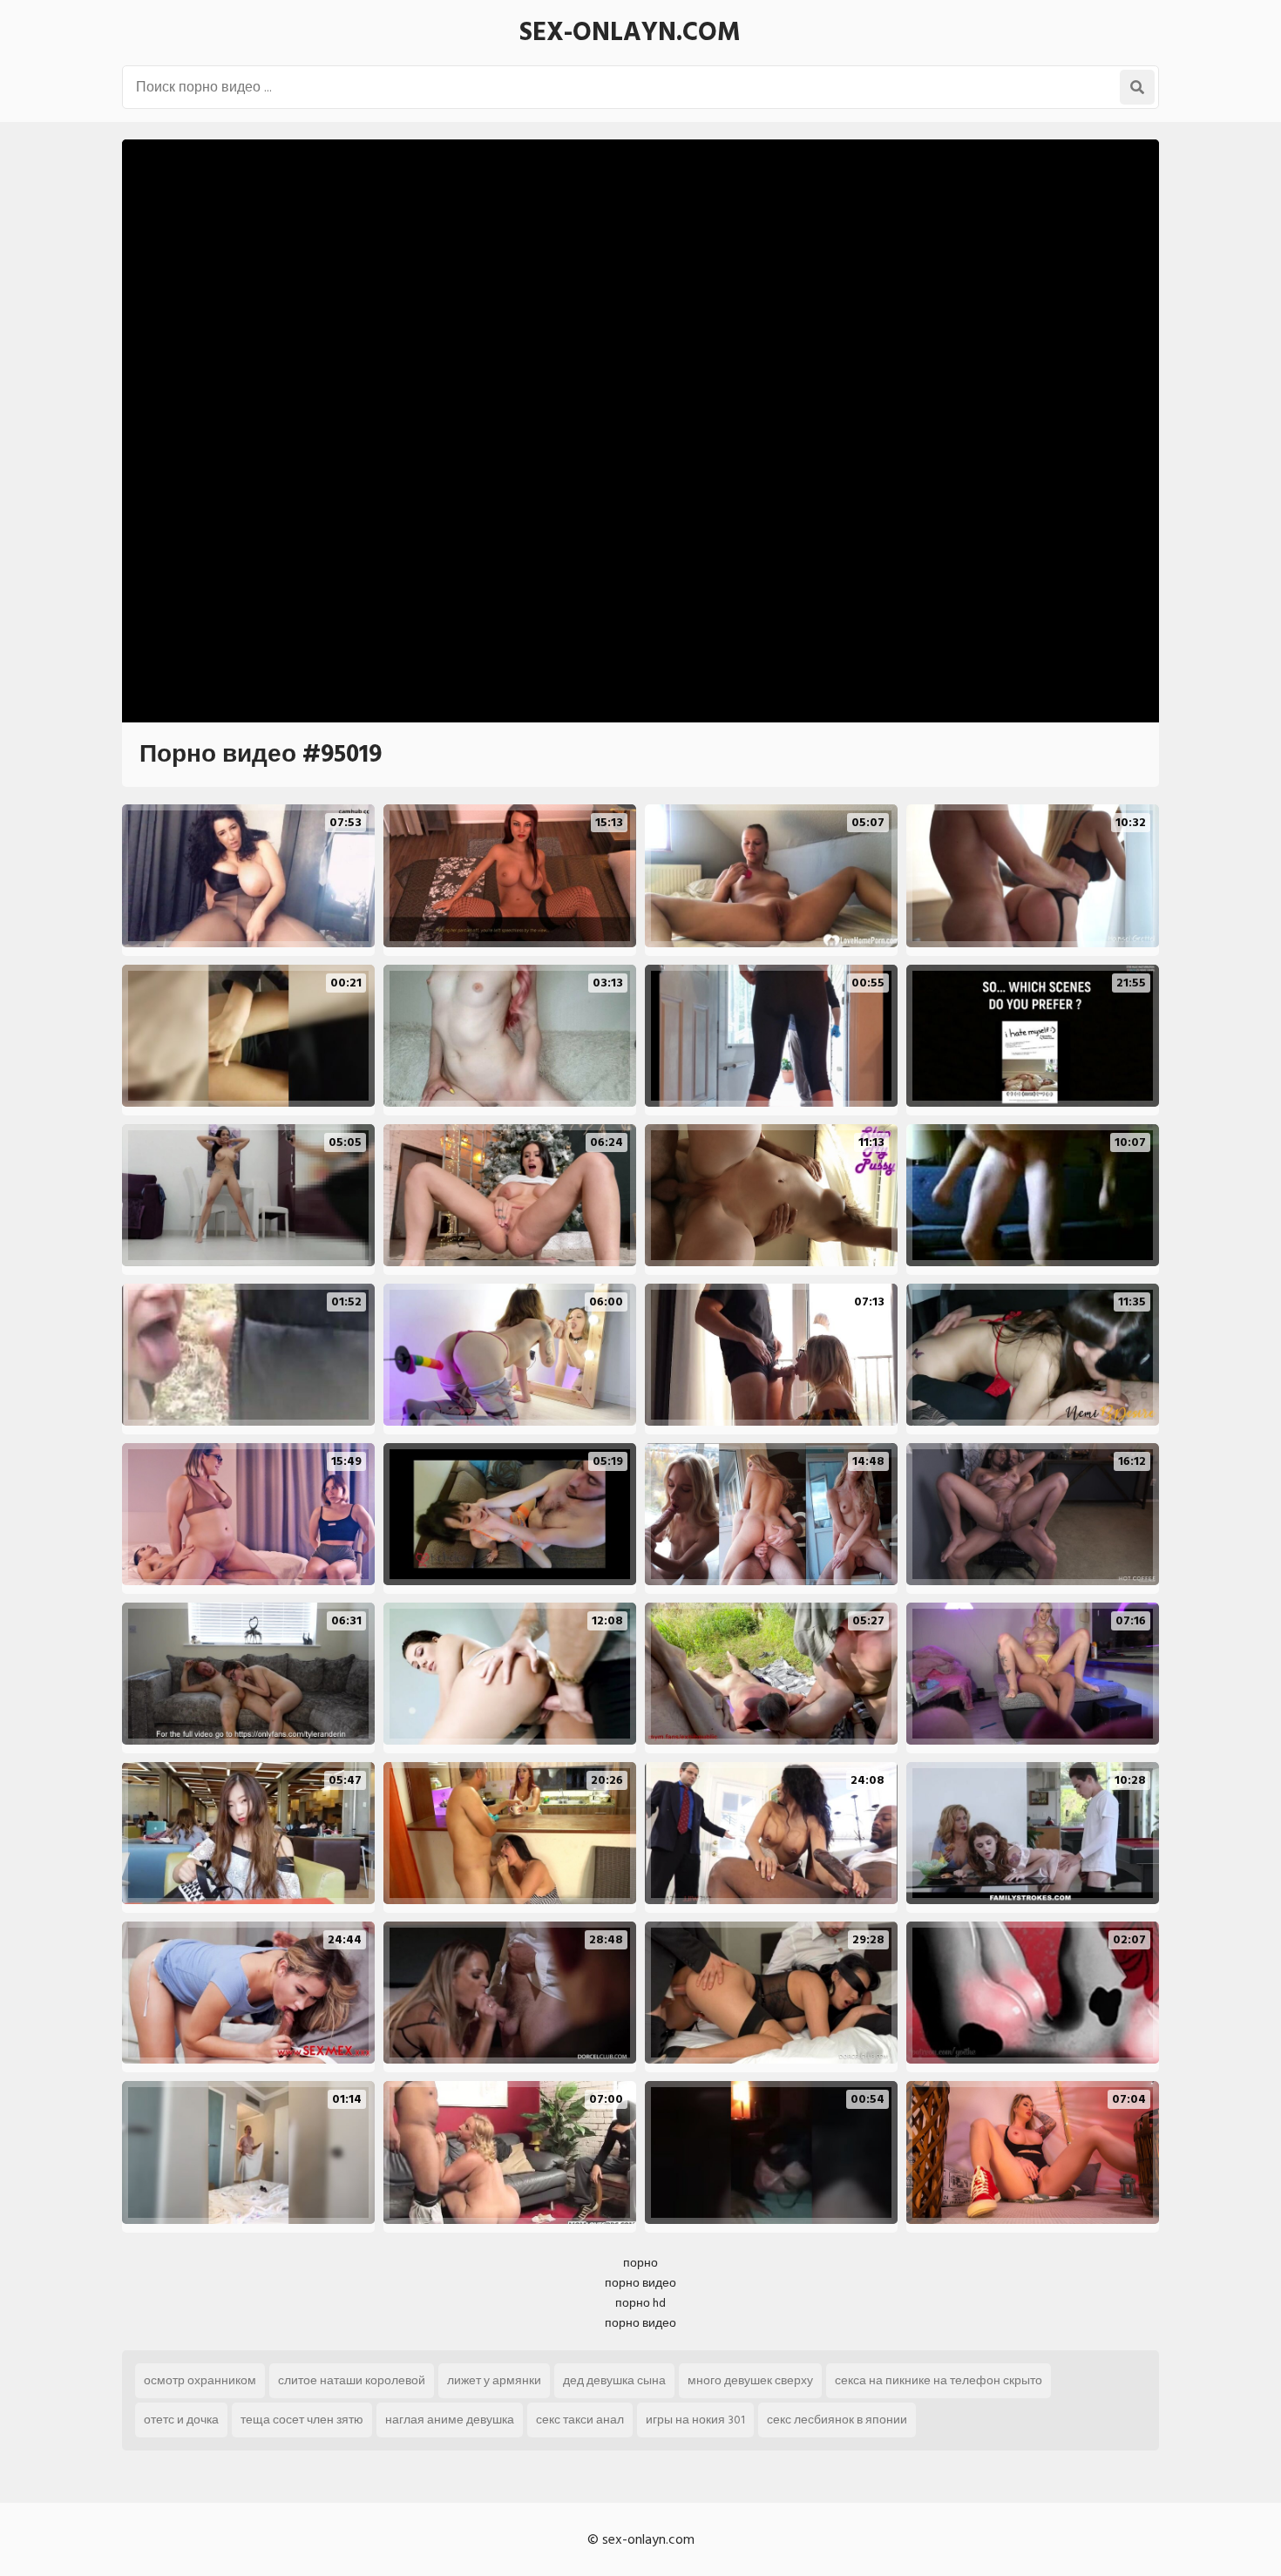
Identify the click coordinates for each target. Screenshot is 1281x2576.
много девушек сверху (750, 2380)
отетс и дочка (181, 2420)
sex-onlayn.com (630, 32)
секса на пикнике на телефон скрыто (939, 2380)
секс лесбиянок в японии (837, 2420)
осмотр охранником (200, 2380)
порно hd (640, 2303)
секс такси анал (580, 2420)
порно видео (640, 2283)
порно (640, 2263)
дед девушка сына (614, 2380)
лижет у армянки (494, 2380)
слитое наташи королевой (352, 2380)
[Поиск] (1137, 87)
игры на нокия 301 (695, 2420)
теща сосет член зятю (302, 2420)
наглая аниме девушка (450, 2420)
